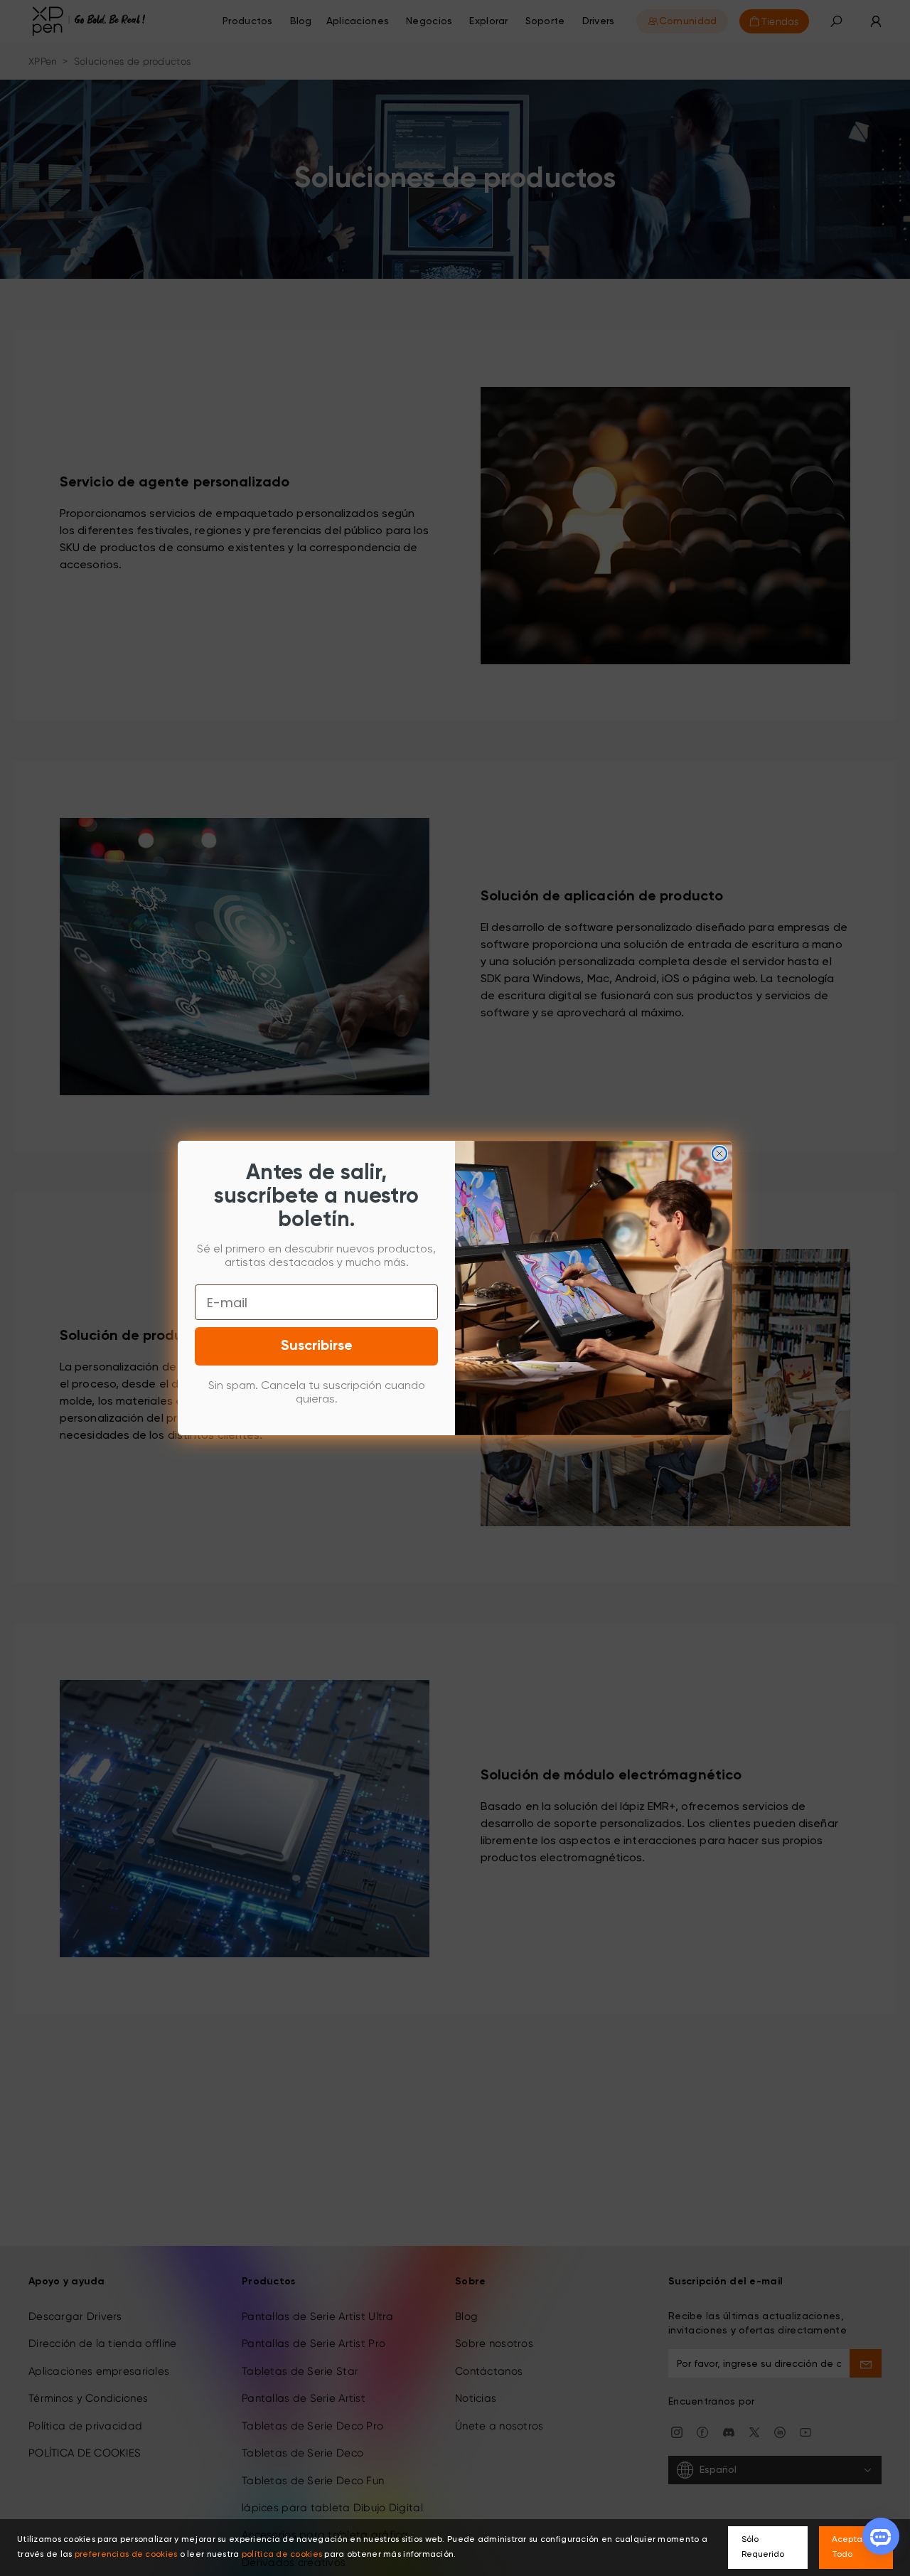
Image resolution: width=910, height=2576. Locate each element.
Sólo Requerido (763, 2547)
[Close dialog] (719, 1154)
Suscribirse (317, 1346)
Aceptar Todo (849, 2547)
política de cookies (282, 2555)
